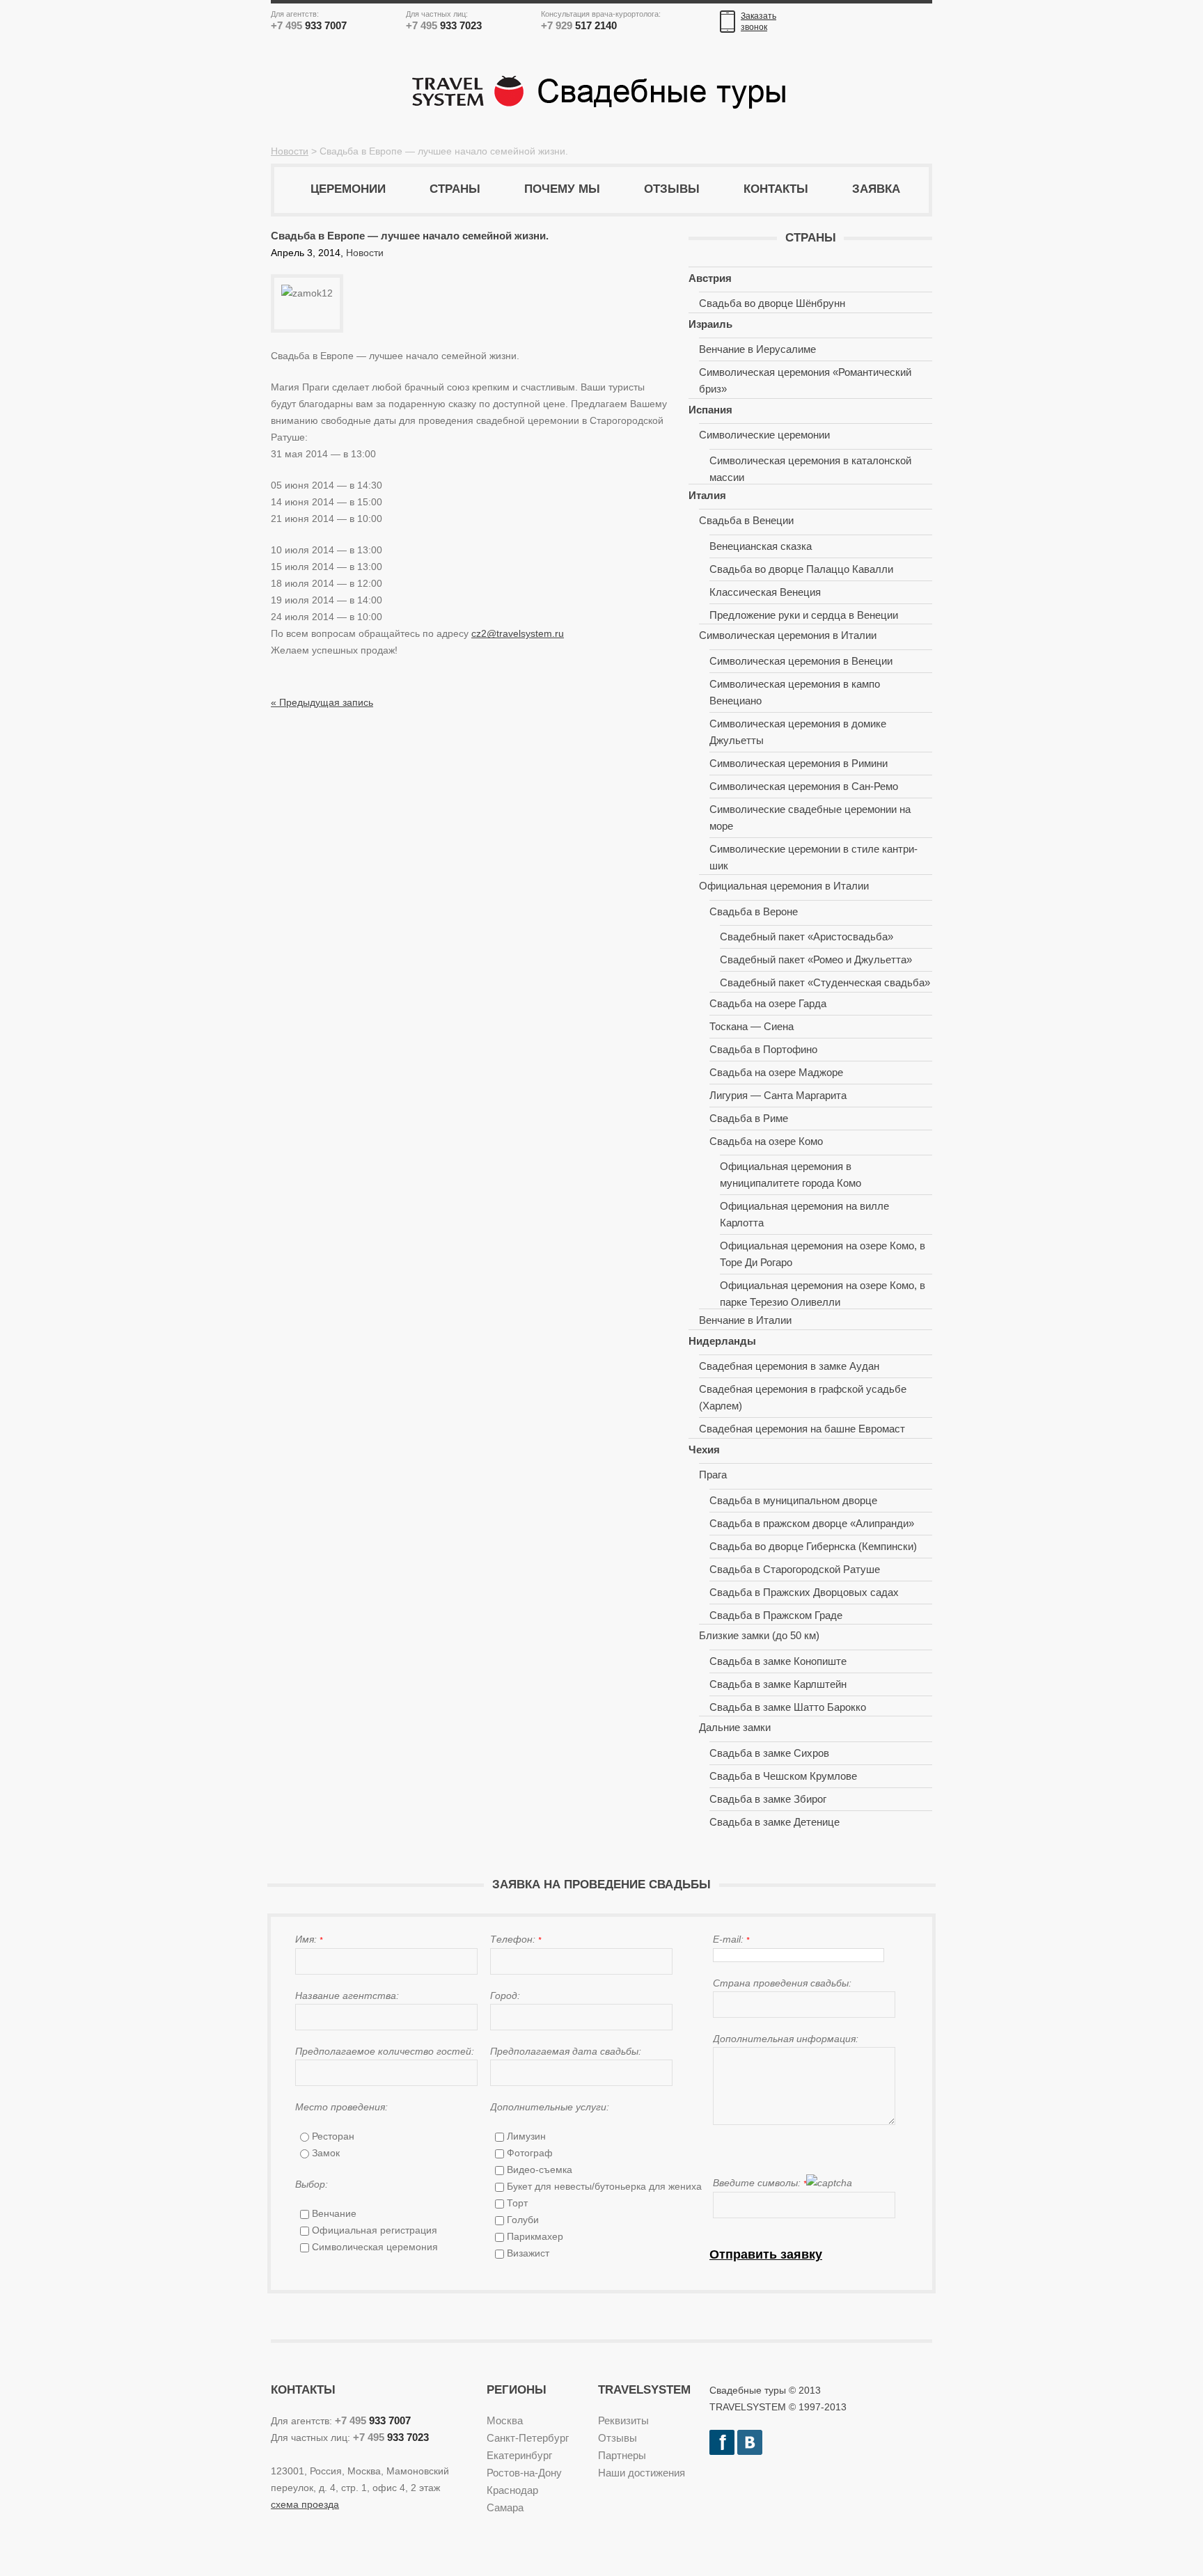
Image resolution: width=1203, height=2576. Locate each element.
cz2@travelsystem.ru (518, 633)
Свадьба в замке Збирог (768, 1799)
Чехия (704, 1449)
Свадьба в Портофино (763, 1049)
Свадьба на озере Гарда (768, 1003)
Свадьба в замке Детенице (775, 1822)
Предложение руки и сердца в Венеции (804, 615)
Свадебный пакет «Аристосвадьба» (807, 937)
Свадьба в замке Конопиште (778, 1661)
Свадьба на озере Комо (766, 1141)
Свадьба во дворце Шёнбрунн (772, 303)
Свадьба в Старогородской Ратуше (795, 1569)
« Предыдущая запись (322, 702)
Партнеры (622, 2455)
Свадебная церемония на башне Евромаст (802, 1429)
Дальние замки (735, 1727)
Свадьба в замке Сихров (769, 1753)
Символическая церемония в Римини (799, 763)
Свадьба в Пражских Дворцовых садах (804, 1592)
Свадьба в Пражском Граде (776, 1615)
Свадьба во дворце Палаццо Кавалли (801, 569)
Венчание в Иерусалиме (757, 349)
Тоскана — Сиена (752, 1026)
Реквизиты (623, 2420)
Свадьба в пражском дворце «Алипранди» (812, 1523)
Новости (290, 151)
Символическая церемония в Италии (788, 635)
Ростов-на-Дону (524, 2473)
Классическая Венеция (765, 592)
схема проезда (305, 2504)
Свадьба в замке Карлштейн (778, 1684)
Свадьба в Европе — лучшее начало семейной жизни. (410, 236)
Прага (713, 1475)
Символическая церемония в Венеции (801, 661)
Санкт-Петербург (528, 2438)
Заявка (876, 189)
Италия (707, 495)
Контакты (776, 189)
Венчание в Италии (745, 1320)
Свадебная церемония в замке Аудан (789, 1366)
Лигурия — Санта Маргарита (778, 1095)
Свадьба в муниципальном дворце (793, 1500)
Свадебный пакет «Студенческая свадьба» (825, 982)
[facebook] (722, 2438)
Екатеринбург (519, 2455)
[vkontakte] (750, 2438)
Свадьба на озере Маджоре (776, 1072)
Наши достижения (642, 2473)
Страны (455, 189)
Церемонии (348, 189)
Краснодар (512, 2490)
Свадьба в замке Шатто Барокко (788, 1707)
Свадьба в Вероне (754, 911)
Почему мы (562, 189)
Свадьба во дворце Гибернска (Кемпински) (813, 1546)
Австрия (710, 278)
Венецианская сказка (761, 546)
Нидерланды (722, 1341)
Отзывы (672, 189)
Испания (710, 410)
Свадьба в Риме (749, 1118)
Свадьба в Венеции (746, 520)
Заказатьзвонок (758, 22)
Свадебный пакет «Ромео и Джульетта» (816, 959)
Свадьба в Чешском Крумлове (783, 1776)
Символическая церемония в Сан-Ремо (804, 786)
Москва (505, 2420)
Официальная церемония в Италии (784, 886)
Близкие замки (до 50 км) (759, 1635)
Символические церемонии (764, 435)
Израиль (710, 324)
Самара (505, 2507)
